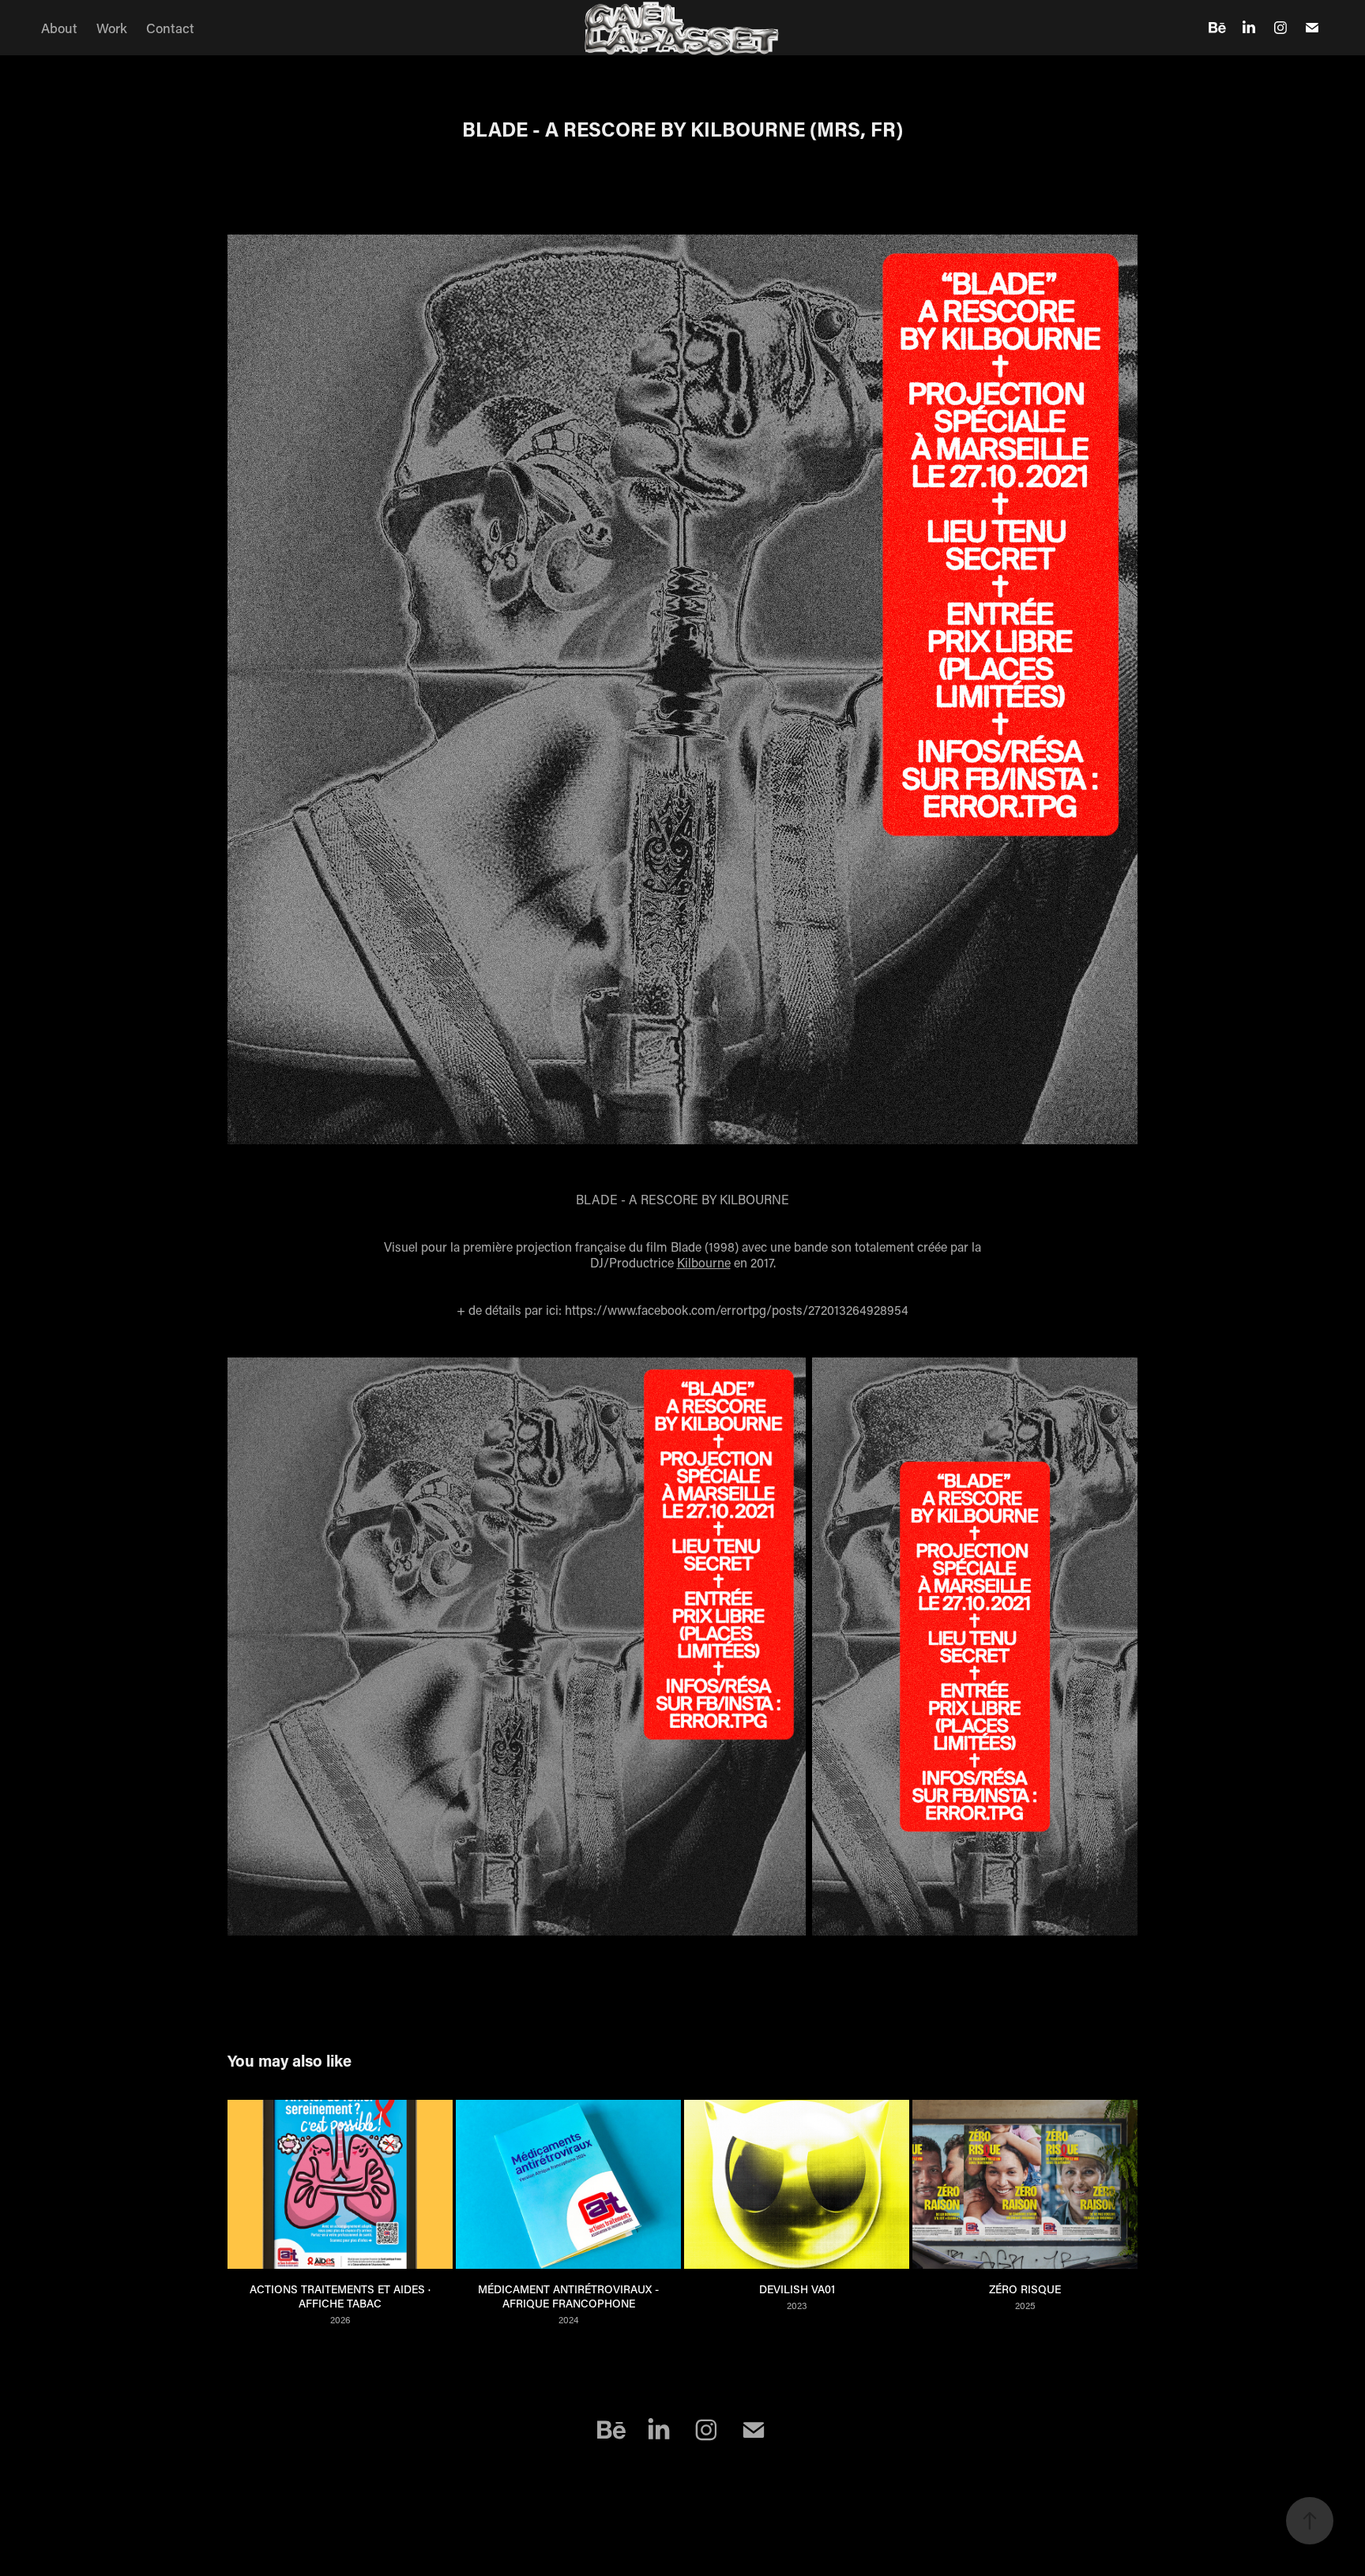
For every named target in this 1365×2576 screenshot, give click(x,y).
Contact (170, 28)
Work (112, 28)
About (59, 28)
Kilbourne (704, 1262)
